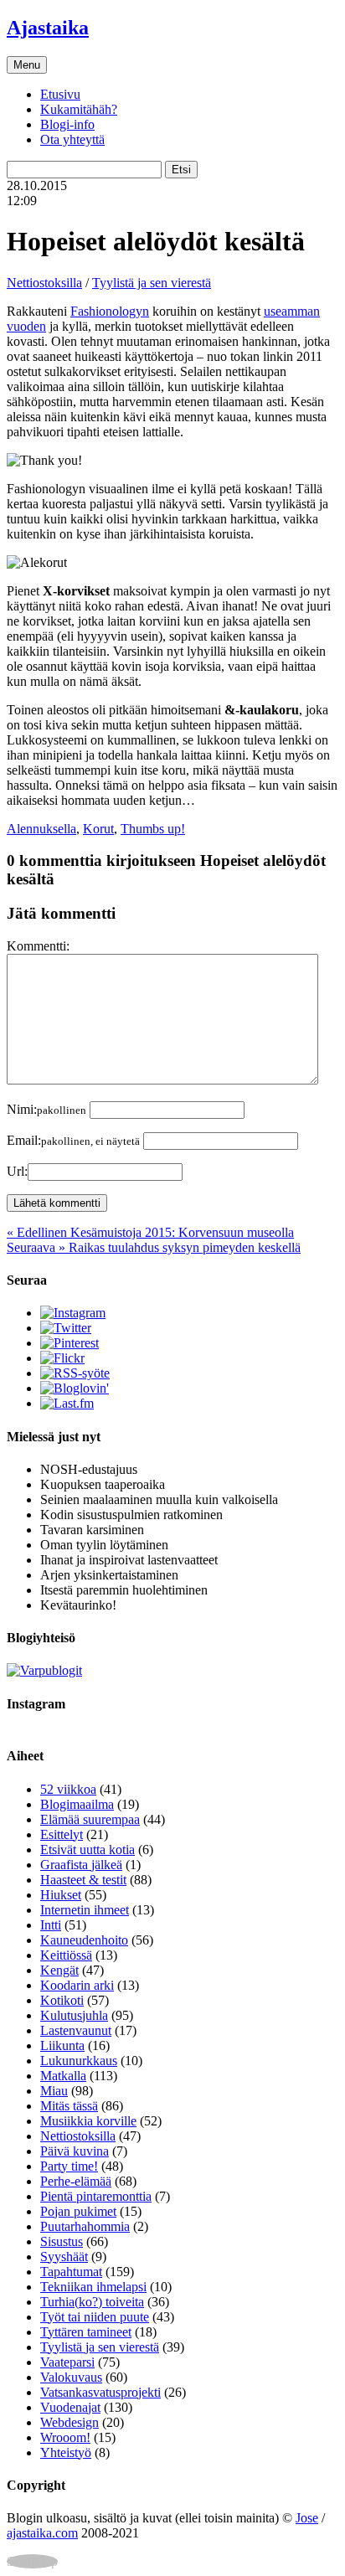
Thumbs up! (153, 829)
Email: (73, 1140)
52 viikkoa (68, 1789)
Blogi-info (67, 124)
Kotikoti (62, 2000)
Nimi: (46, 1109)
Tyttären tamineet (86, 2332)
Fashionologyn (110, 311)
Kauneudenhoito (84, 1940)
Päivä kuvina (75, 2151)
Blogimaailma (77, 1804)
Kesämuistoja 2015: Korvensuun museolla (150, 1232)
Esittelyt (62, 1834)
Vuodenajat (70, 2407)
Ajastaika (48, 28)
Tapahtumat (71, 2272)
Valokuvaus (71, 2377)
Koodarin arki (77, 1985)
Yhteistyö (66, 2452)
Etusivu (60, 94)
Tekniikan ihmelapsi (93, 2287)
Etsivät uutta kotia (88, 1850)
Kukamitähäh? (79, 109)
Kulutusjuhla (74, 2015)
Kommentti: (38, 946)
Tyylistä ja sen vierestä (152, 283)
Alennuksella (41, 829)
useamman (292, 311)
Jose (307, 2518)
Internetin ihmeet (85, 1910)
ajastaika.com (42, 2533)
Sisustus (62, 2241)
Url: (17, 1171)
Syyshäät (64, 2257)
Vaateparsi (67, 2362)
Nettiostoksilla (44, 283)
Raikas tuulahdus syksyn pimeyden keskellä (154, 1247)
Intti (51, 1925)
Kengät (59, 1970)
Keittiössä (66, 1955)
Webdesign (70, 2422)
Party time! (69, 2166)
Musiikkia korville (88, 2121)
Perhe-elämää (76, 2181)
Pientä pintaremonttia (96, 2196)
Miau (54, 2091)
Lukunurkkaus (79, 2061)
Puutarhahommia (85, 2226)
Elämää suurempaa (90, 1819)
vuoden (26, 326)
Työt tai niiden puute (95, 2317)
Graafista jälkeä (81, 1865)
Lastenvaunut (76, 2030)
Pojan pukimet (78, 2211)
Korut (98, 829)
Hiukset (61, 1895)
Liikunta (62, 2045)
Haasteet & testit (83, 1880)
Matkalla (63, 2076)
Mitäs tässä (69, 2106)
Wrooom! (65, 2437)
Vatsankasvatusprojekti (100, 2392)
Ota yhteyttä (72, 139)
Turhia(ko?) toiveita (92, 2302)
